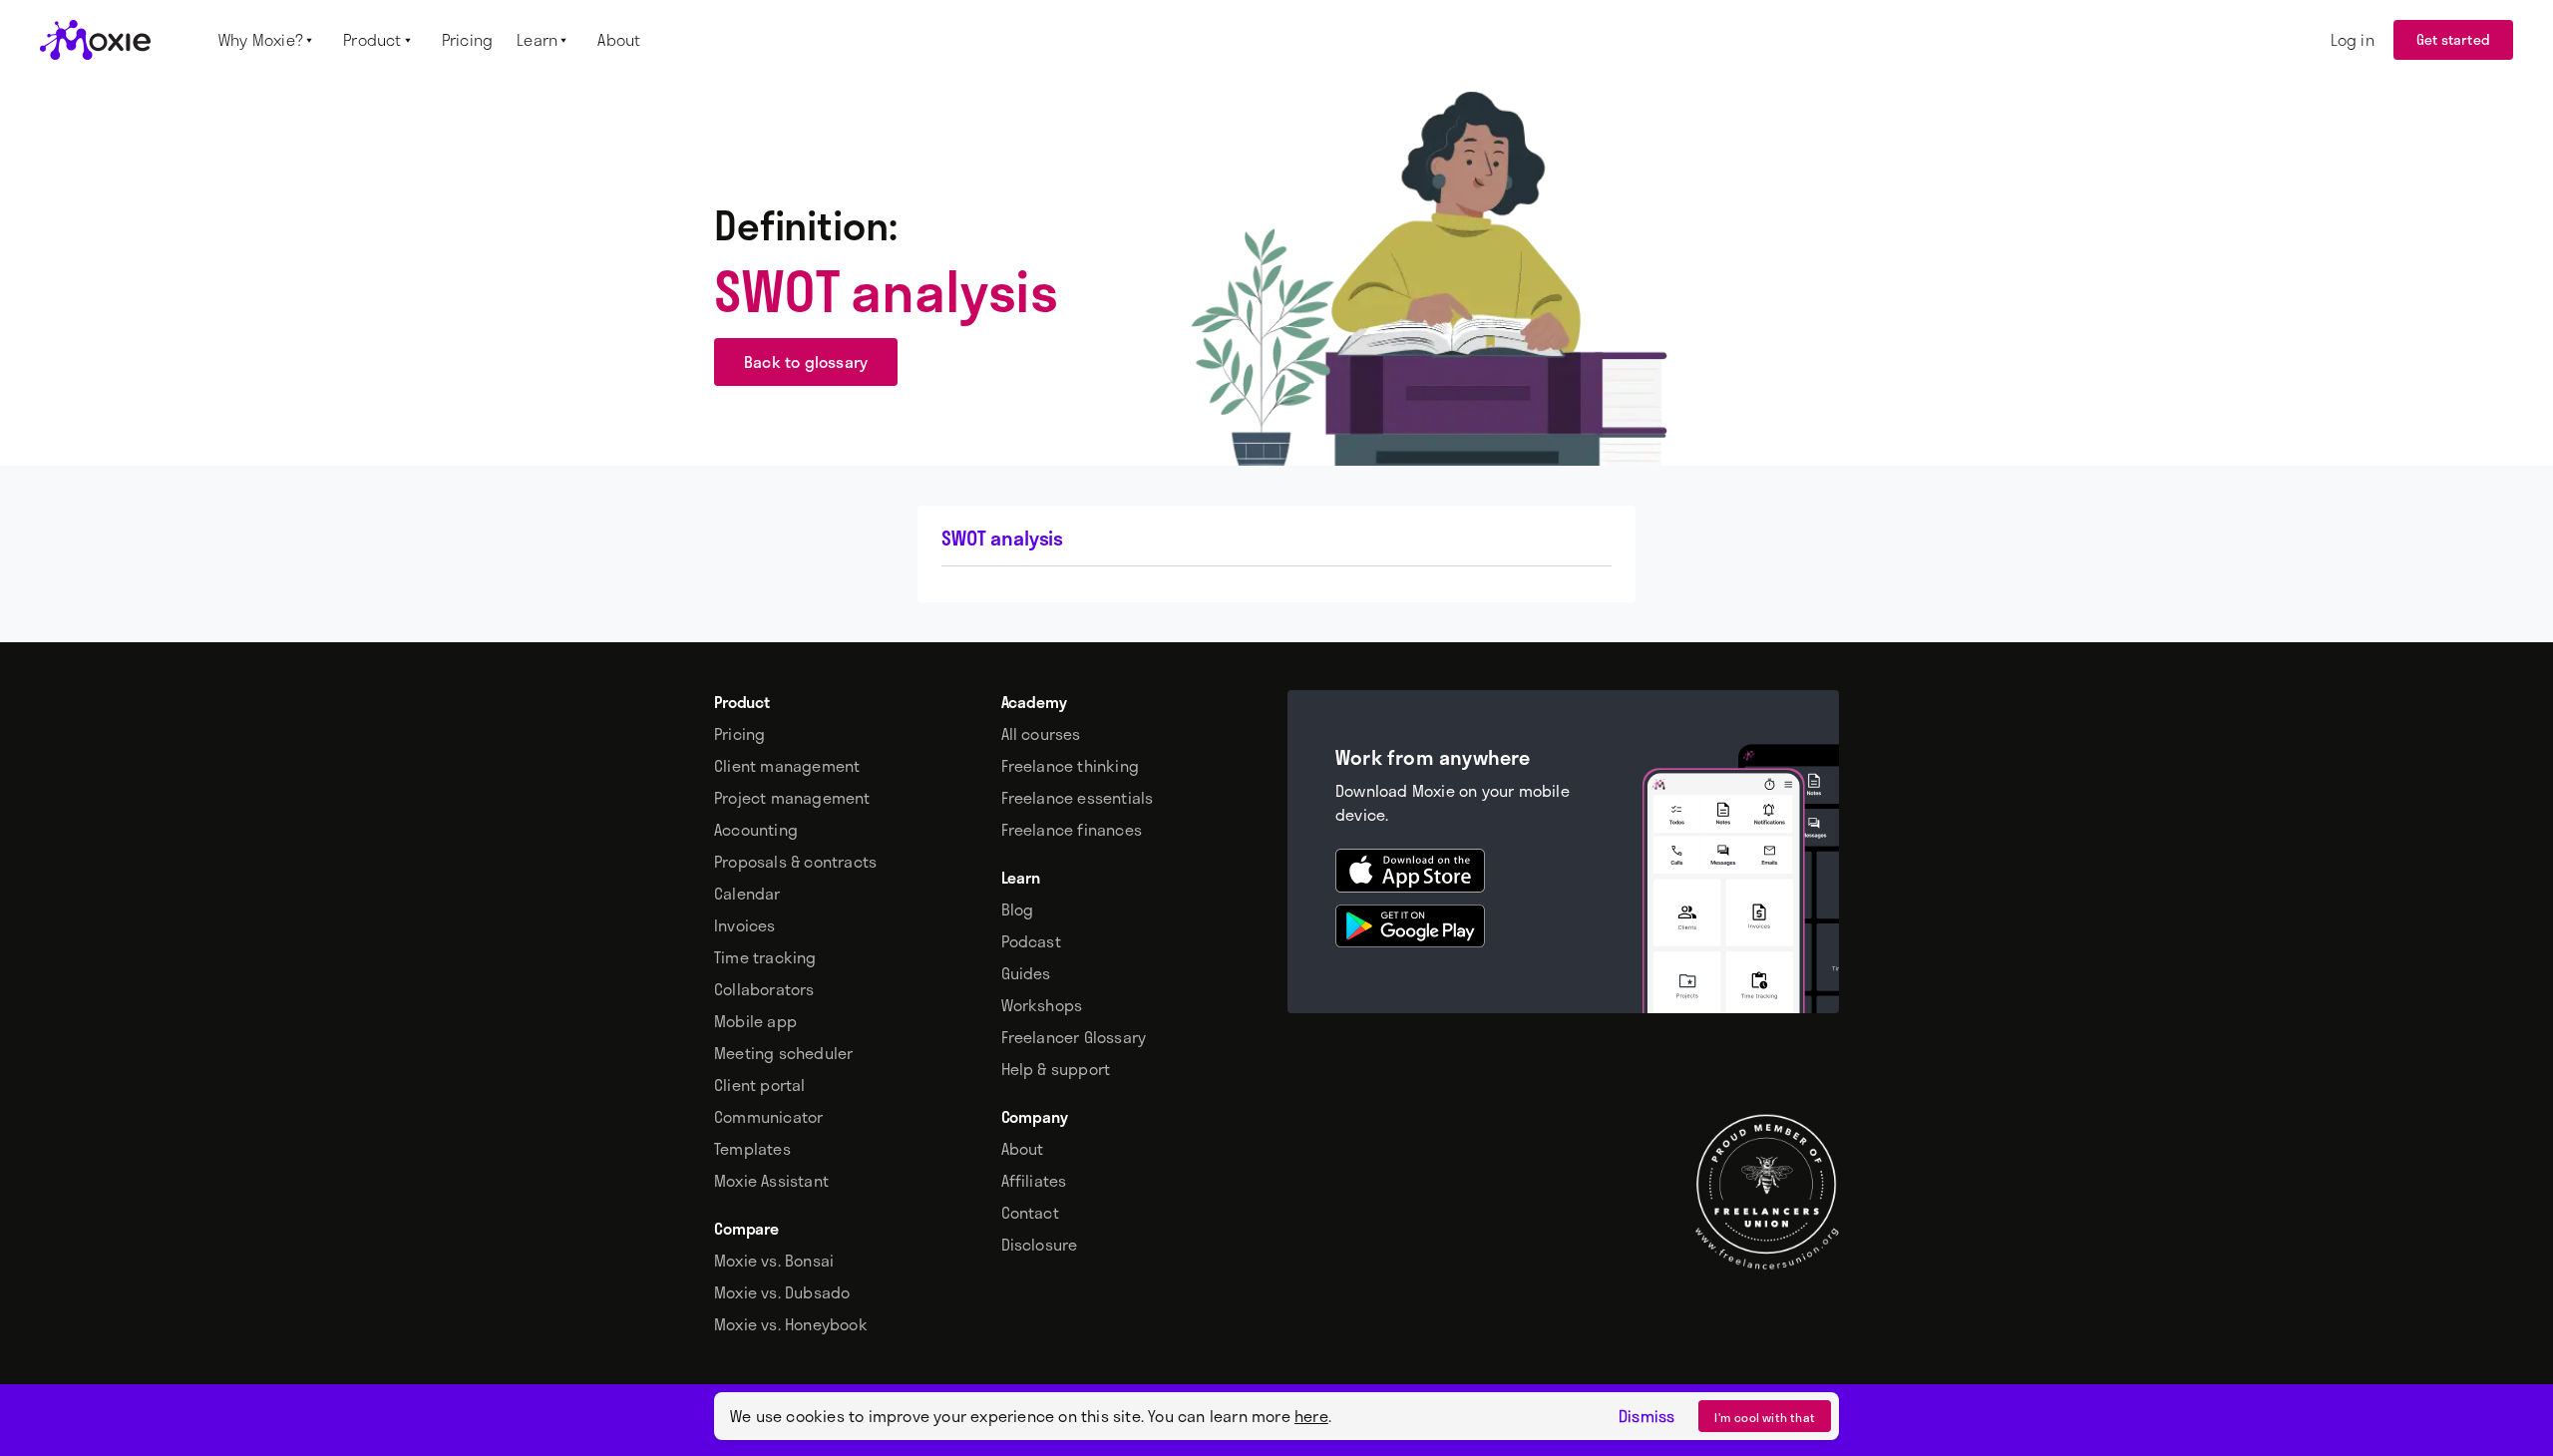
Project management (792, 798)
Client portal (760, 1085)
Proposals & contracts (795, 862)
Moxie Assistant (771, 1181)
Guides (1026, 973)
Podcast (1031, 941)
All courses (1041, 734)
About (1023, 1149)
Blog (1018, 910)
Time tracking (765, 957)
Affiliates (1034, 1181)
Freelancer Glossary (1074, 1037)
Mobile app (755, 1021)
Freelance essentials (1078, 798)
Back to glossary (806, 362)
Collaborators (764, 989)
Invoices (745, 925)
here (1311, 1416)
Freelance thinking (1071, 766)
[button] (269, 40)
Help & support (1056, 1069)
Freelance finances (1072, 830)
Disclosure (1040, 1245)
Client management (787, 766)
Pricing (739, 734)
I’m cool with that (1765, 1417)
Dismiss (1646, 1416)
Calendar (747, 894)
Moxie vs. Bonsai (774, 1261)
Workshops (1042, 1005)
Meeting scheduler (783, 1053)
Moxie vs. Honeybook (791, 1324)
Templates (752, 1149)
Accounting (756, 830)
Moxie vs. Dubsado (782, 1292)
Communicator (768, 1117)
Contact (1030, 1213)
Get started (2453, 39)
